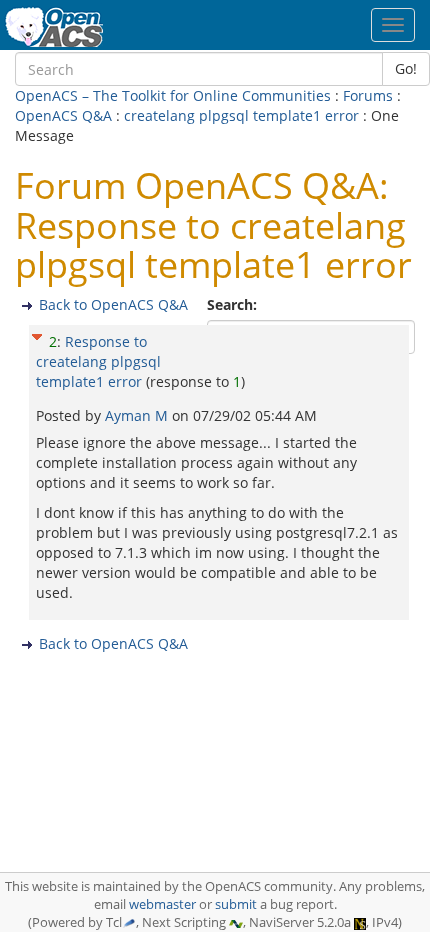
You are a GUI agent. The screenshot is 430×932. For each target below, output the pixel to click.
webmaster (162, 904)
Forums (368, 95)
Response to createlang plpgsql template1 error (98, 361)
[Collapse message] (37, 334)
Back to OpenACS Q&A (113, 304)
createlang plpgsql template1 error (241, 115)
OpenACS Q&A (63, 115)
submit (236, 904)
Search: (234, 304)
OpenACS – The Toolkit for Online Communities (173, 95)
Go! (406, 68)
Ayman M (138, 415)
